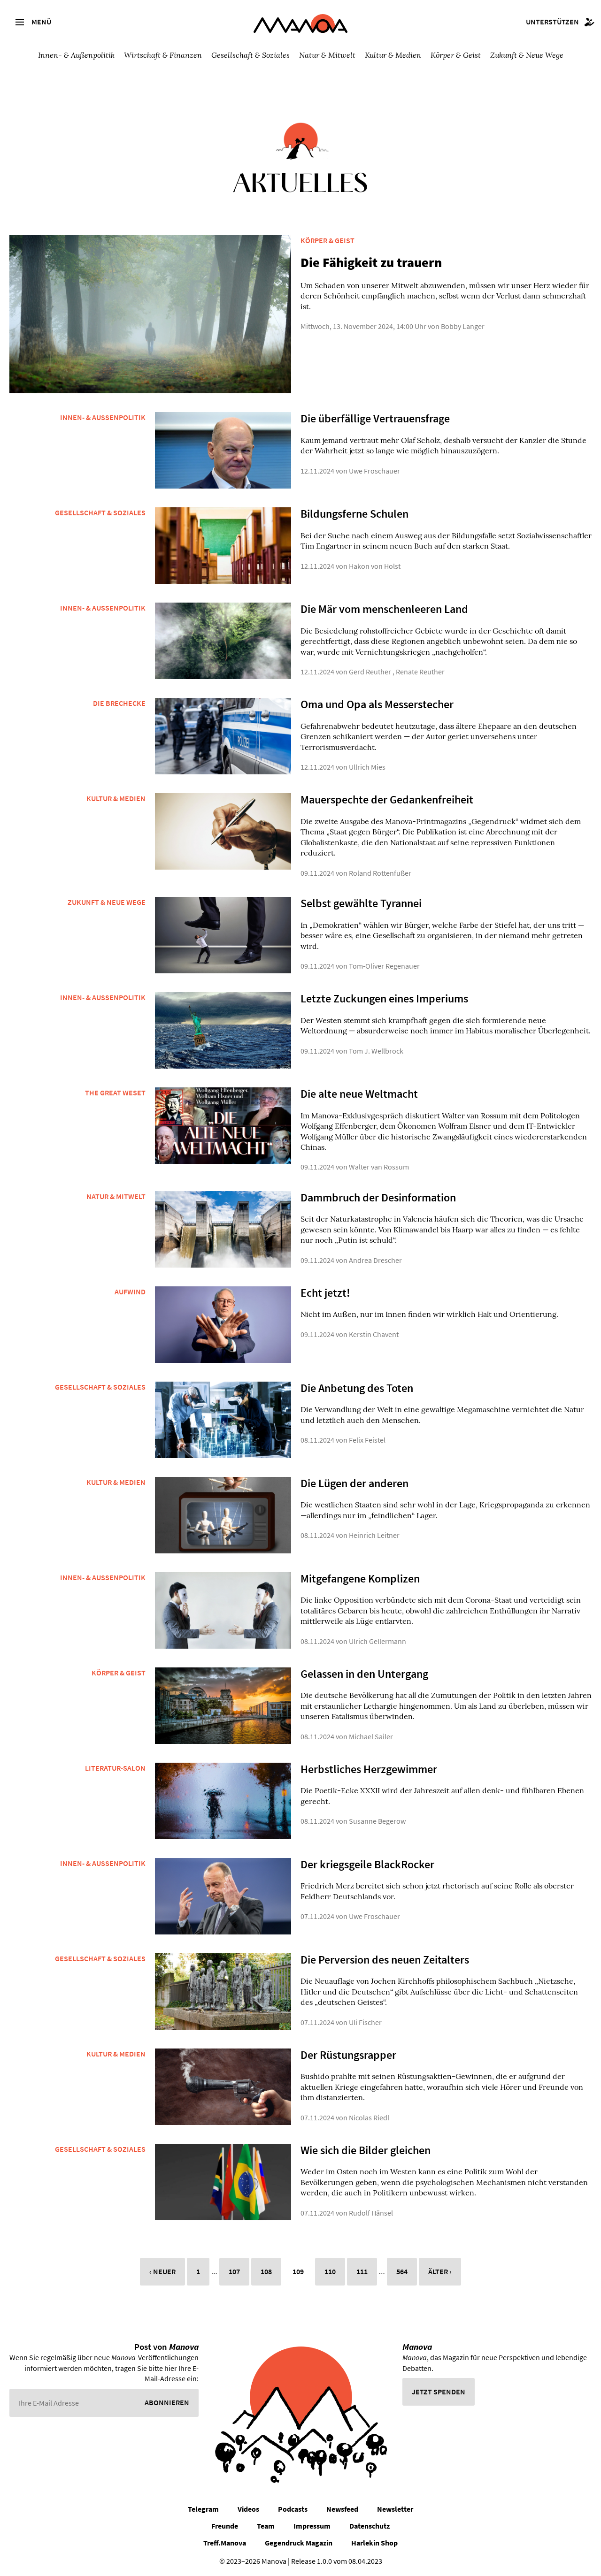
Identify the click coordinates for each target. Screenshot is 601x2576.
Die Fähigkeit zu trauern (371, 262)
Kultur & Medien (393, 55)
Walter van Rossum (379, 1167)
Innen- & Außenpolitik (76, 55)
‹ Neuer (162, 2271)
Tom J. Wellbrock (376, 1051)
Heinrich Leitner (374, 1535)
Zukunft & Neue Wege (527, 55)
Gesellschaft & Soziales (250, 55)
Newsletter (395, 2509)
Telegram (203, 2509)
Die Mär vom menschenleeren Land (384, 609)
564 (402, 2271)
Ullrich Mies (367, 767)
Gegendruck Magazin (299, 2543)
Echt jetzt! (325, 1293)
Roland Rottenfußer (380, 873)
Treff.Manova (225, 2543)
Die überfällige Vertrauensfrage (375, 418)
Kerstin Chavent (374, 1334)
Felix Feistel (367, 1440)
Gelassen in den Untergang (364, 1674)
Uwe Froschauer (374, 471)
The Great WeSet (115, 1093)
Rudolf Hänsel (371, 2213)
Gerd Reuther (370, 672)
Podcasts (293, 2509)
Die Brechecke (119, 703)
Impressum (312, 2526)
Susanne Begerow (377, 1821)
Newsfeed (342, 2509)
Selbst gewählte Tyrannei (361, 903)
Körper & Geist (456, 55)
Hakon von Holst (375, 566)
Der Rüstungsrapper (348, 2055)
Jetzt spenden (439, 2392)
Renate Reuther (420, 672)
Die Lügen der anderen (354, 1483)
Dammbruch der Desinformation (378, 1197)
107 (234, 2271)
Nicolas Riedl (369, 2117)
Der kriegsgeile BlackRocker (367, 1864)
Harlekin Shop (374, 2543)
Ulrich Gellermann (378, 1641)
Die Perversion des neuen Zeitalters (385, 1960)
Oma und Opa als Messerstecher (377, 704)
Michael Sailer (371, 1736)
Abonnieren (167, 2402)
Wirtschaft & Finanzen (163, 55)
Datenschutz (370, 2526)
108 (266, 2271)
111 (362, 2271)
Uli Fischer (365, 2022)
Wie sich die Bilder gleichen (366, 2150)
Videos (248, 2509)
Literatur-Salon (115, 1768)
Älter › (440, 2271)
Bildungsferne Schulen (354, 514)
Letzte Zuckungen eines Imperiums (384, 998)
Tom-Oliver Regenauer (384, 966)
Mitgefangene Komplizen (360, 1578)
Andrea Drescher (375, 1260)
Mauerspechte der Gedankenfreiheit (387, 799)
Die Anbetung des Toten (357, 1388)
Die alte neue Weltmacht (359, 1094)
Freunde (225, 2526)
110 (330, 2271)
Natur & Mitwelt (327, 55)
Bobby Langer (463, 326)
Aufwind (130, 1292)
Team (266, 2526)
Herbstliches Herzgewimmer (369, 1769)
